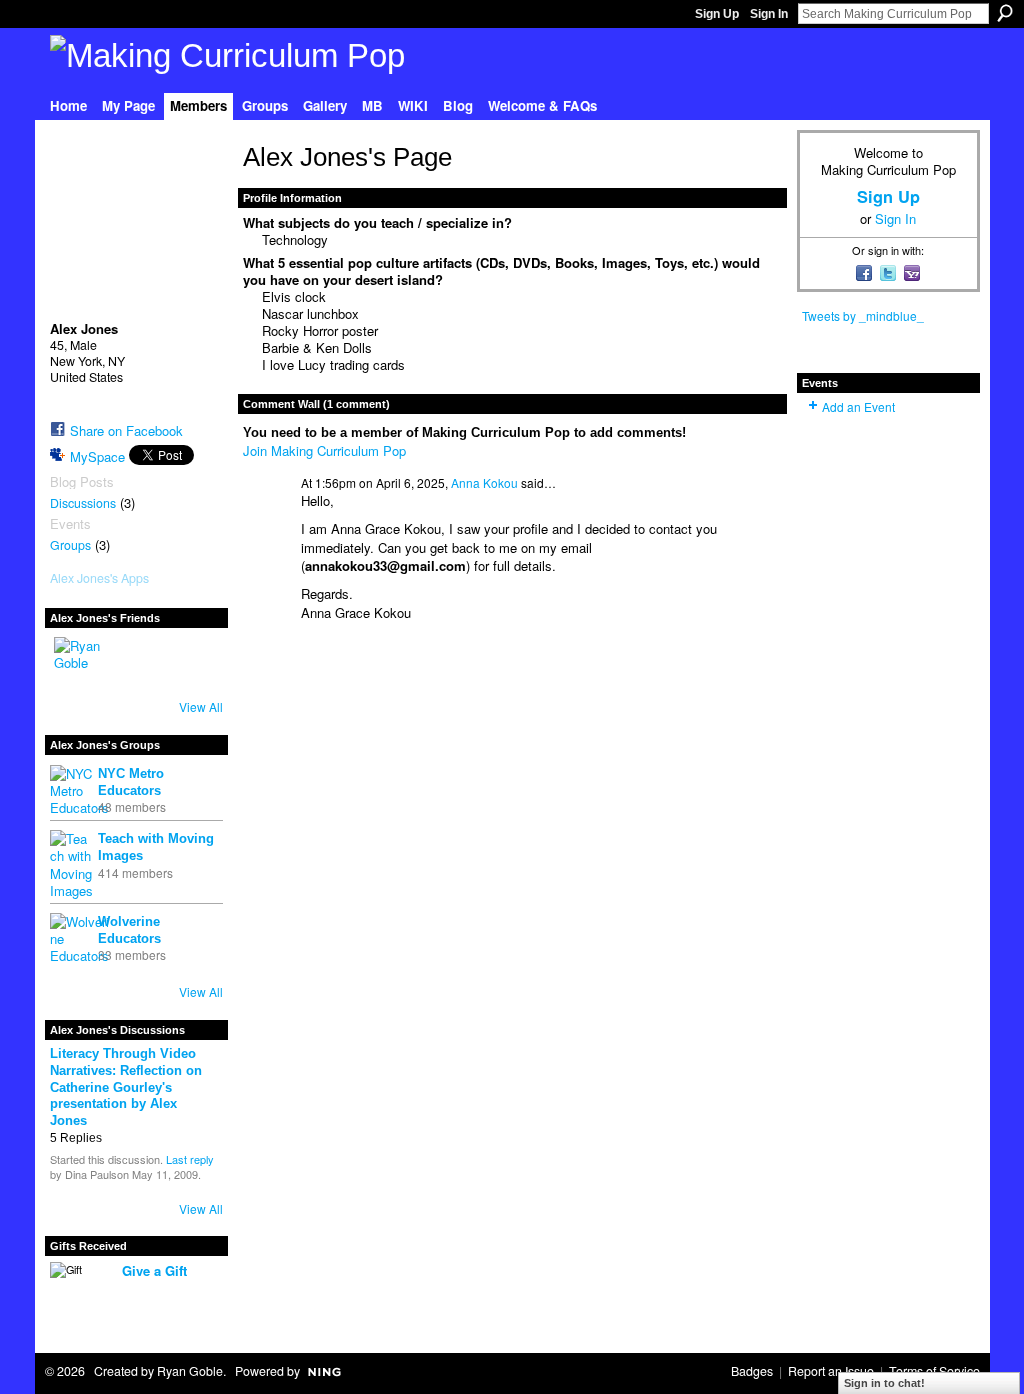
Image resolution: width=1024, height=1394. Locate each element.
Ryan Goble (190, 1371)
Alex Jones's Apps (99, 578)
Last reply (190, 1159)
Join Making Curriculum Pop (324, 450)
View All (201, 706)
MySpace (97, 456)
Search (1005, 13)
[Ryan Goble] (78, 661)
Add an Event (858, 406)
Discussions (83, 503)
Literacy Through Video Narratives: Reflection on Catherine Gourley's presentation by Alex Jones (126, 1087)
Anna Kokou (484, 482)
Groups (70, 545)
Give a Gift (154, 1270)
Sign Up (717, 14)
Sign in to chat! (884, 1383)
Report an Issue (831, 1371)
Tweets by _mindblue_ (863, 315)
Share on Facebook (126, 430)
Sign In (769, 14)
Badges (752, 1371)
